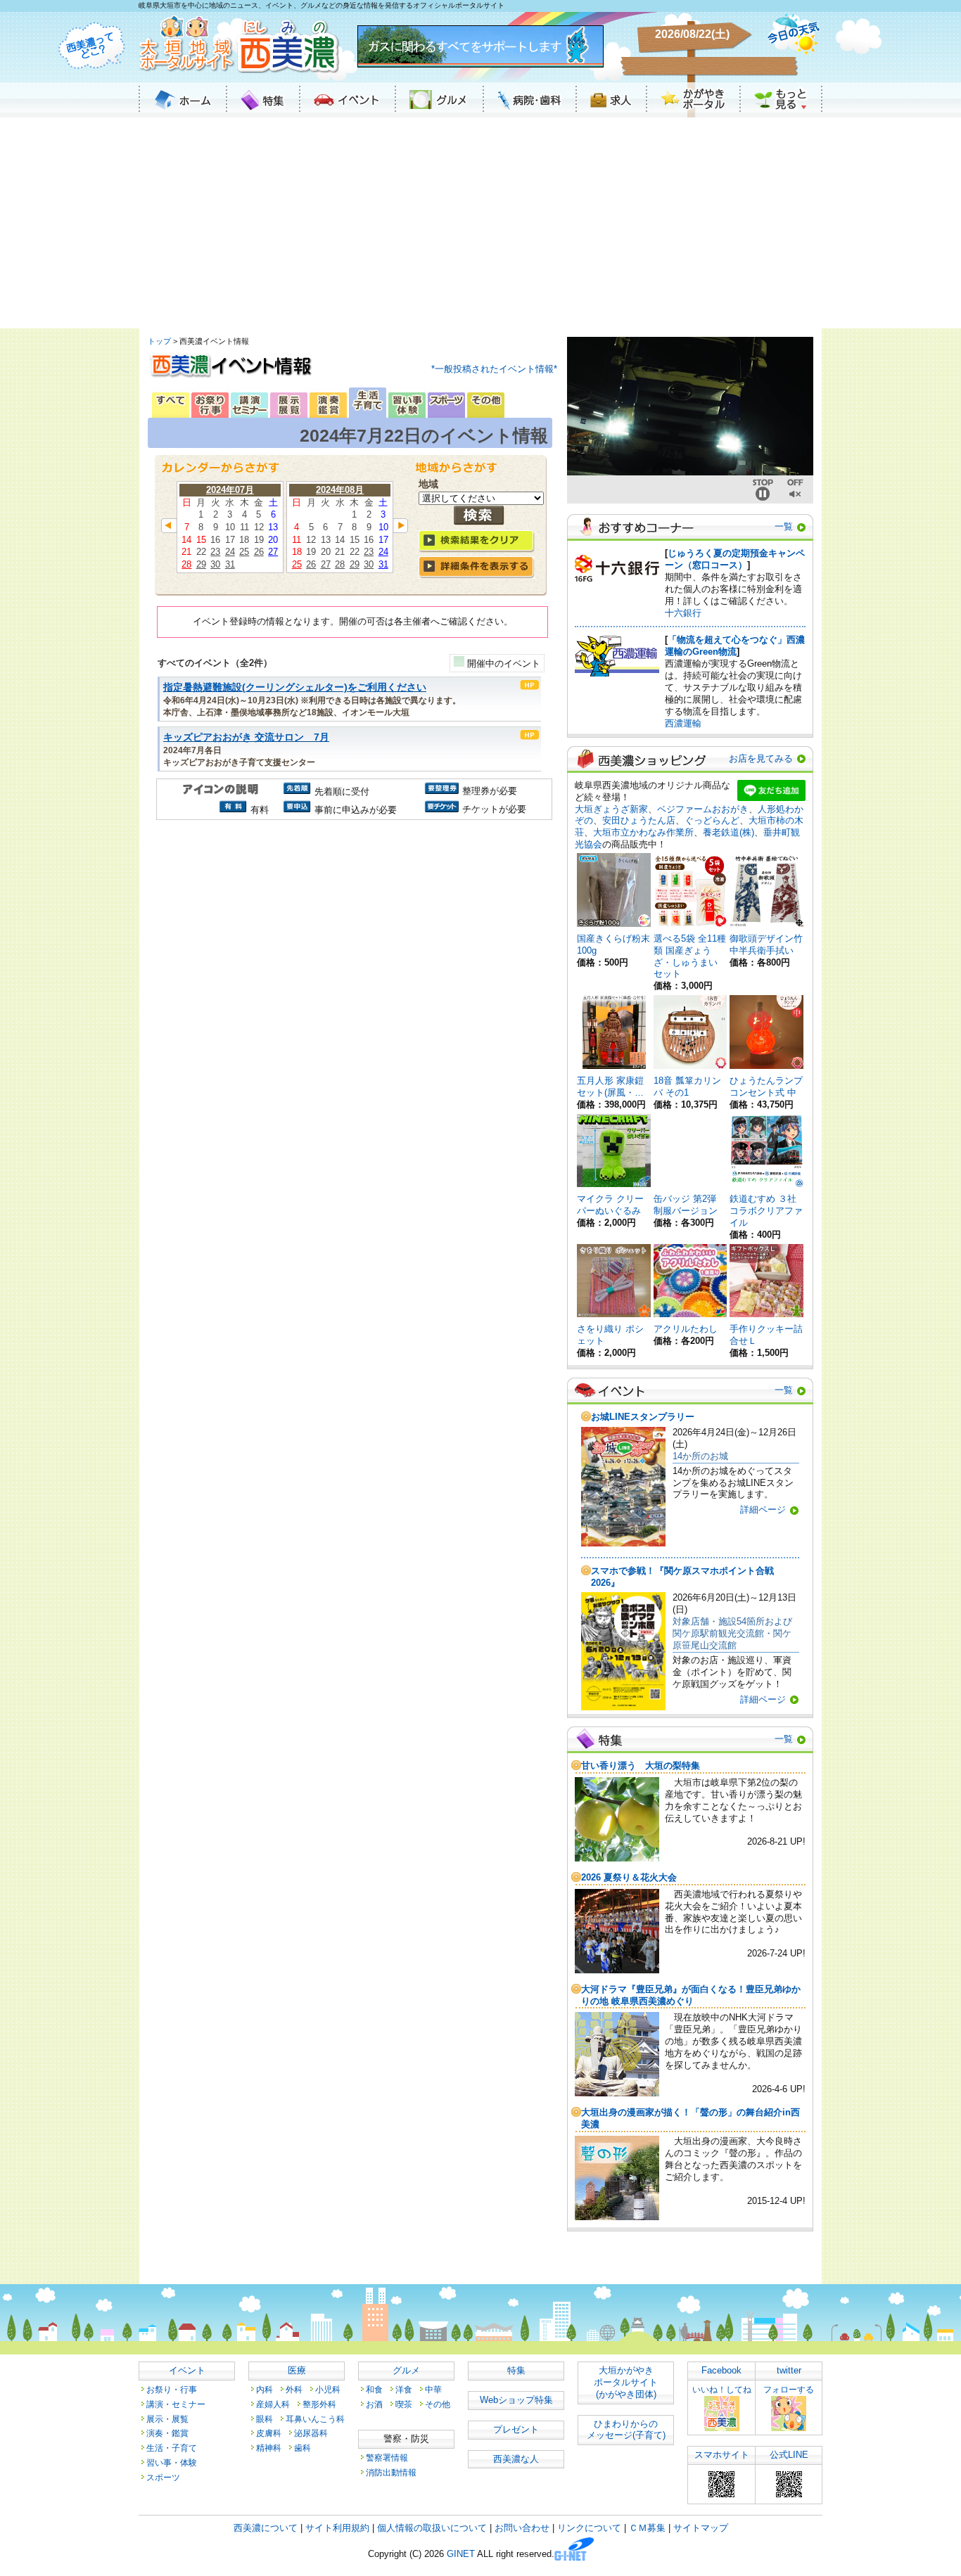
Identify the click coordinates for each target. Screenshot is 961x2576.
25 (244, 552)
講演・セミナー (176, 2404)
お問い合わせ (522, 2528)
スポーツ (163, 2477)
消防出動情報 (391, 2472)
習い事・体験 (172, 2462)
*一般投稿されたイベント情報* (494, 369)
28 (186, 564)
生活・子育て (172, 2448)
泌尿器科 (311, 2433)
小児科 (328, 2389)
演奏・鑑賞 (167, 2433)
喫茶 (404, 2404)
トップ (159, 341)
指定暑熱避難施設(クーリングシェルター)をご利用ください (295, 687)
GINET (461, 2555)
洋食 (404, 2389)
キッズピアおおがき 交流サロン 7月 (246, 737)
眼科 (265, 2419)
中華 (433, 2389)
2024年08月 (340, 490)
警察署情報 (387, 2458)
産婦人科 (273, 2404)
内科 (265, 2389)
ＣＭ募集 (647, 2528)
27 (273, 552)
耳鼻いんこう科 (315, 2419)
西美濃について (266, 2528)
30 (215, 564)
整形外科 (319, 2404)
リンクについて (589, 2528)
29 (201, 564)
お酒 (374, 2404)
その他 (438, 2404)
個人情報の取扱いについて (432, 2528)
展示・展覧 (167, 2419)
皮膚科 (269, 2433)
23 (215, 552)
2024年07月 (230, 490)
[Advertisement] (480, 223)
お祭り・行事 (172, 2389)
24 (230, 552)
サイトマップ (701, 2528)
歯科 (303, 2448)
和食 (374, 2389)
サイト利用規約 (337, 2528)
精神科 (269, 2448)
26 (259, 552)
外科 (294, 2389)
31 (230, 564)
